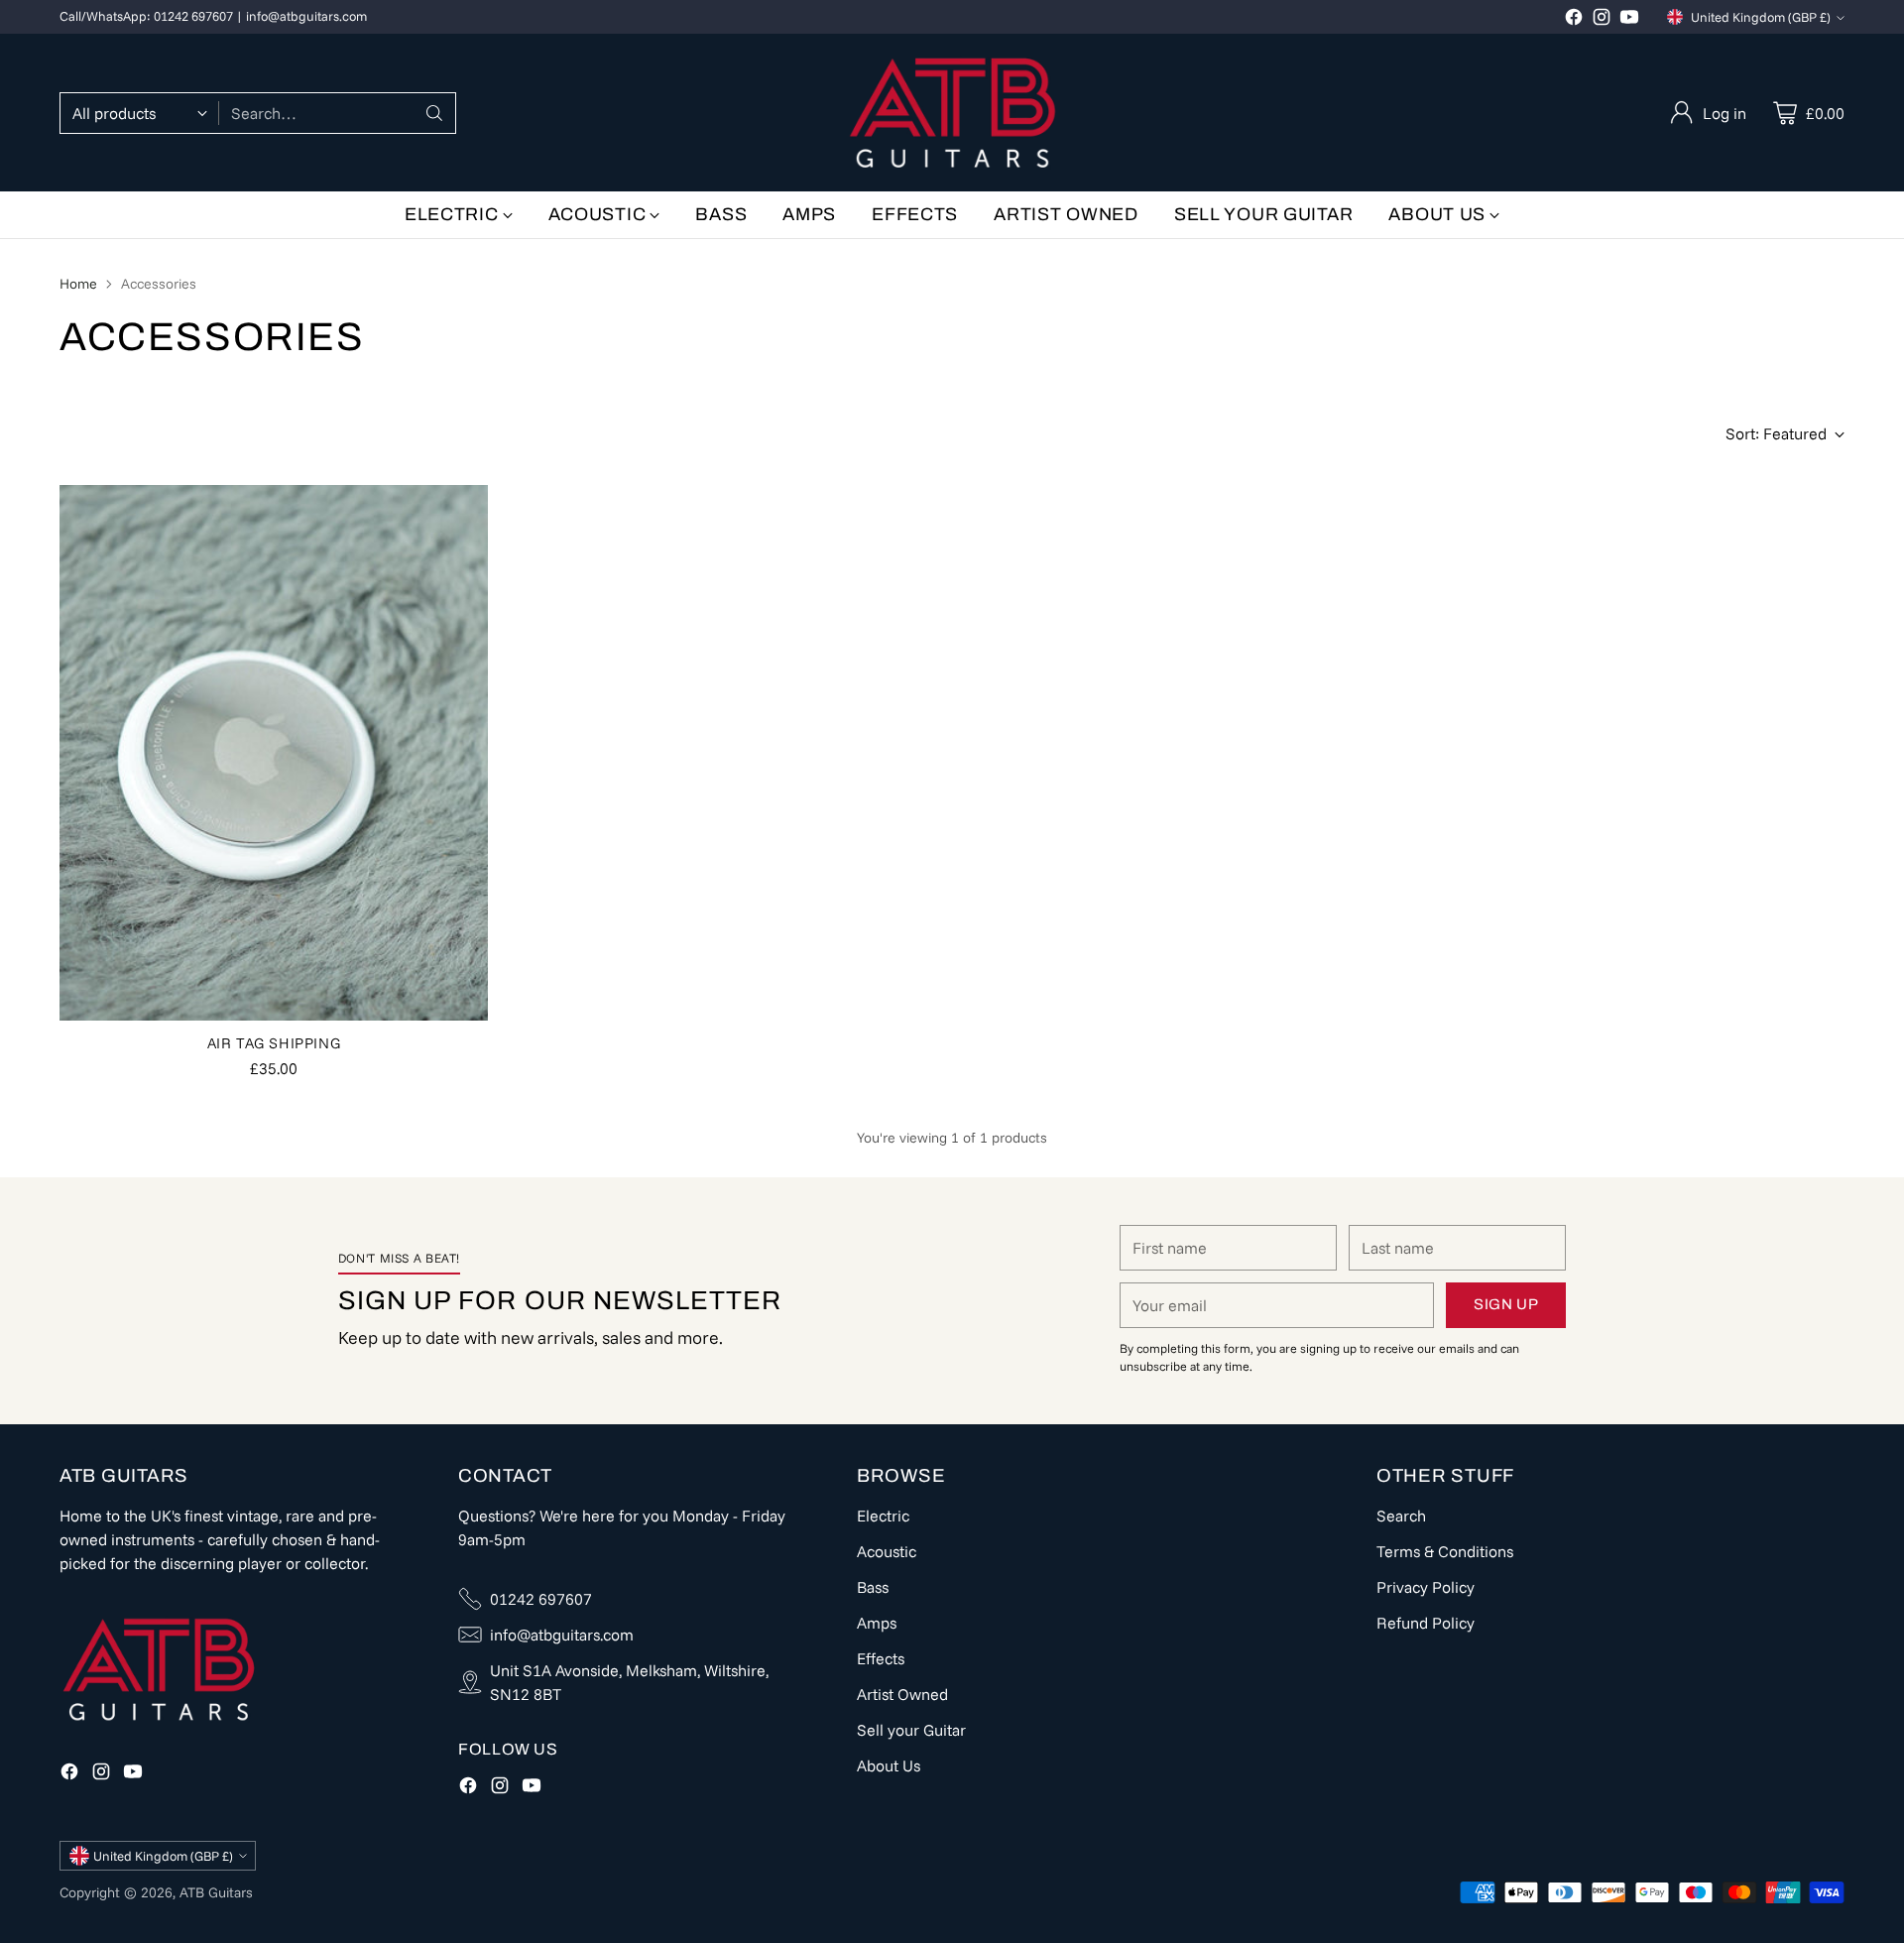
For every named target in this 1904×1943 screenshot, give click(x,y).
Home (78, 284)
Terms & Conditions (1445, 1551)
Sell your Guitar (911, 1730)
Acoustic (887, 1551)
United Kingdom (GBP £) (1761, 17)
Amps (877, 1623)
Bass (873, 1587)
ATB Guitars (216, 1892)
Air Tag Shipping (274, 1043)
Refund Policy (1426, 1623)
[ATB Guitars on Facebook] (1574, 20)
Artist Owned (902, 1694)
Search (1401, 1516)
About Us (889, 1765)
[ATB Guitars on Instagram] (1602, 20)
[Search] (434, 113)
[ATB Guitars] (952, 113)
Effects (881, 1658)
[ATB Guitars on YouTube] (1629, 20)
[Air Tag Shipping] (274, 753)
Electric (883, 1516)
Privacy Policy (1426, 1587)
